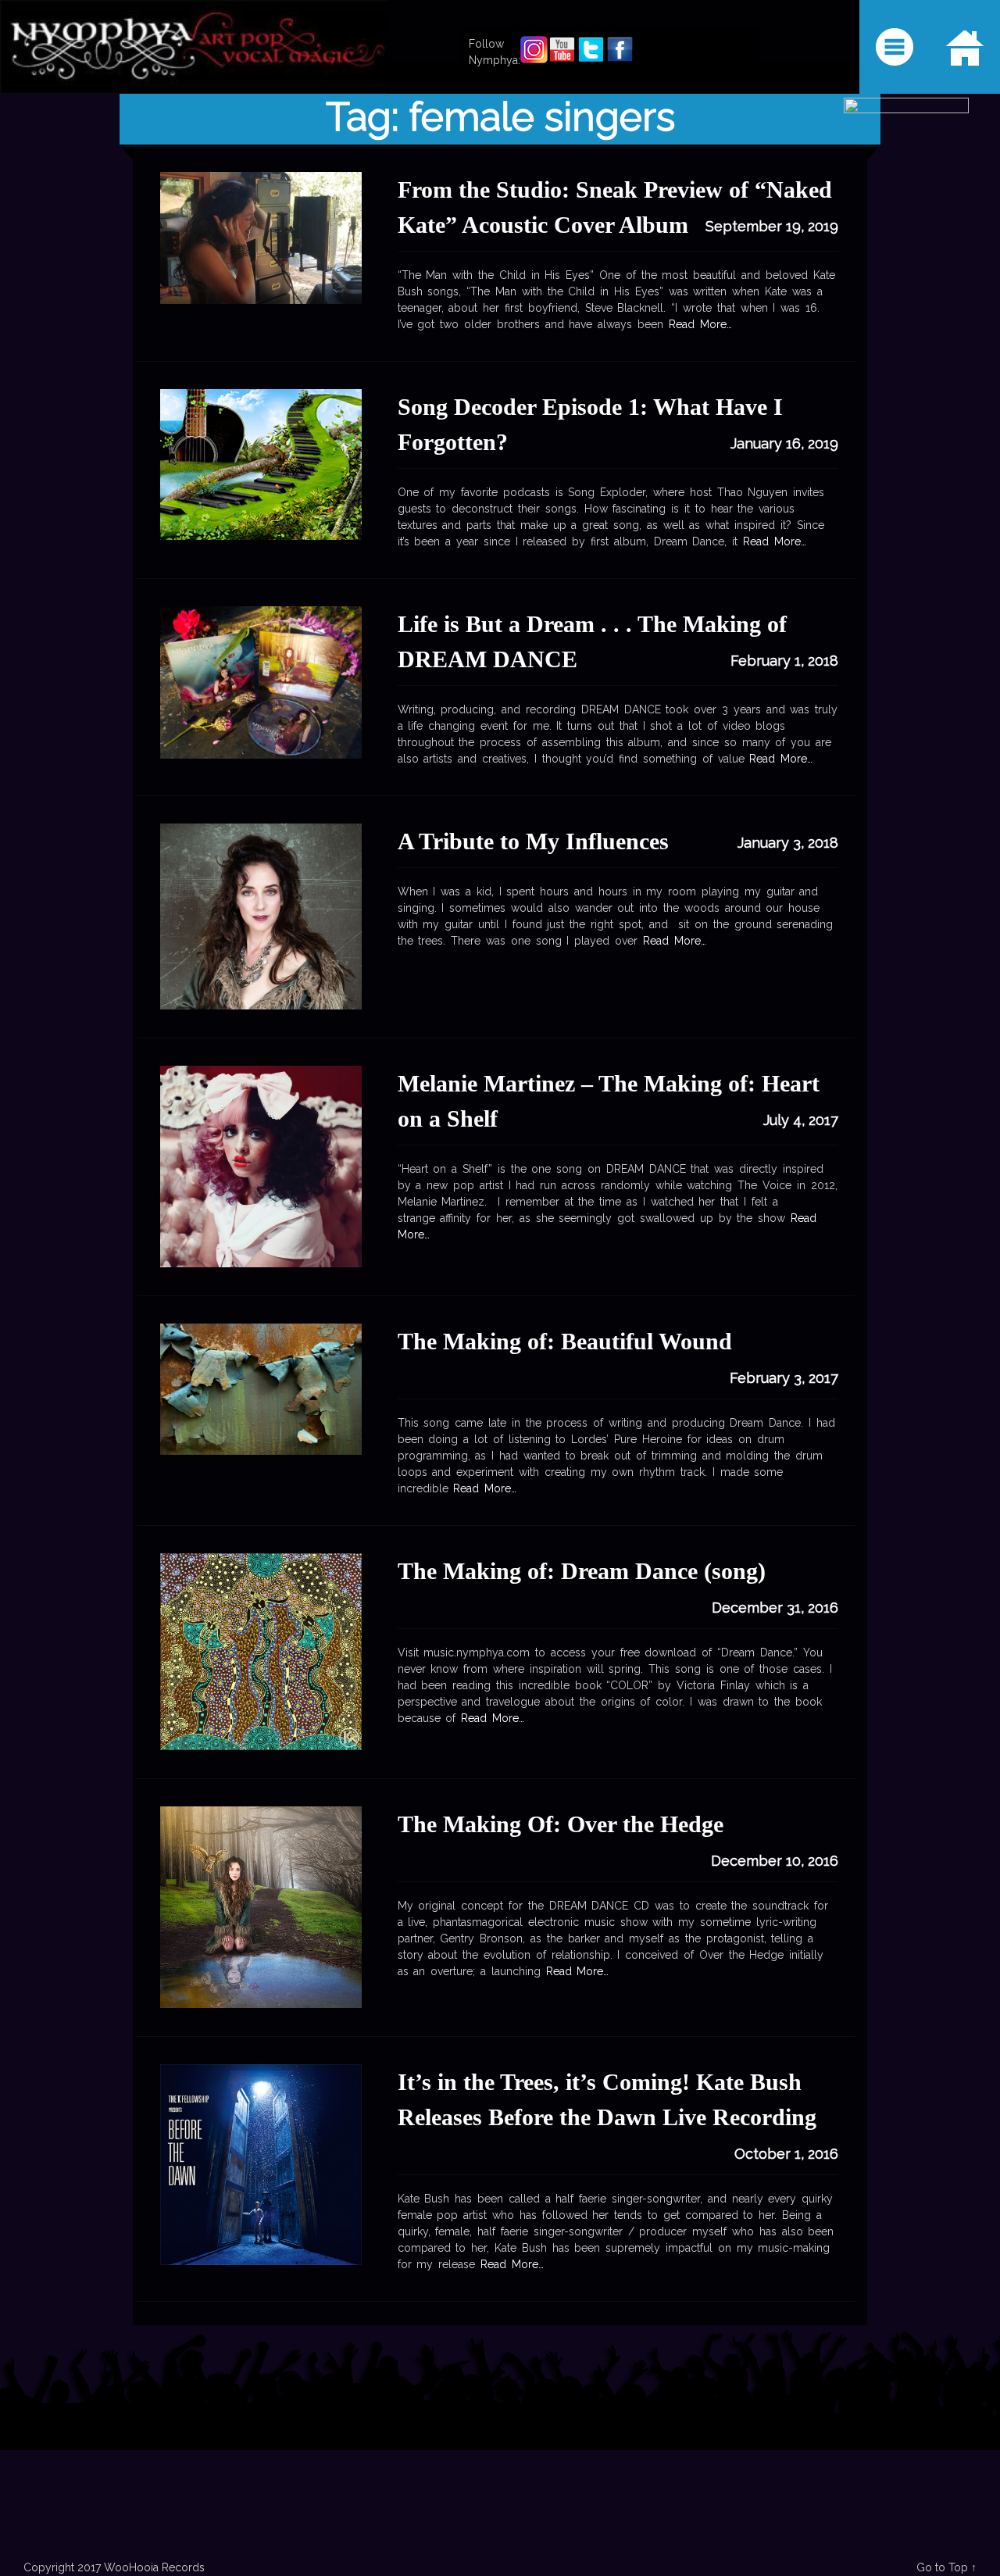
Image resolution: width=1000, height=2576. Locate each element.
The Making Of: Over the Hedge (561, 1824)
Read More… (698, 324)
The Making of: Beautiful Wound (565, 1341)
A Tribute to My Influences (533, 841)
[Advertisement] (500, 2450)
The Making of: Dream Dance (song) (582, 1571)
